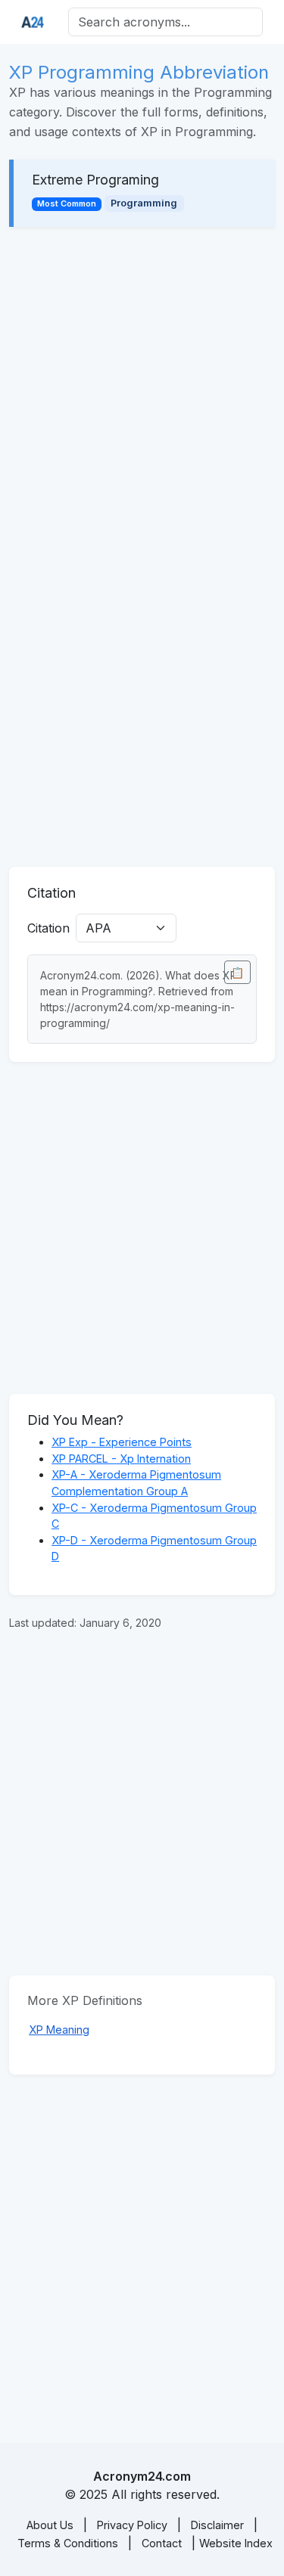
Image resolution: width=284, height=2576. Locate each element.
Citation (48, 928)
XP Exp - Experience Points (122, 1442)
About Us (50, 2525)
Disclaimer (217, 2525)
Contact (162, 2543)
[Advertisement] (142, 393)
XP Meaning (59, 2030)
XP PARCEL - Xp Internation (121, 1459)
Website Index (236, 2543)
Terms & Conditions (68, 2543)
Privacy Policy (132, 2525)
